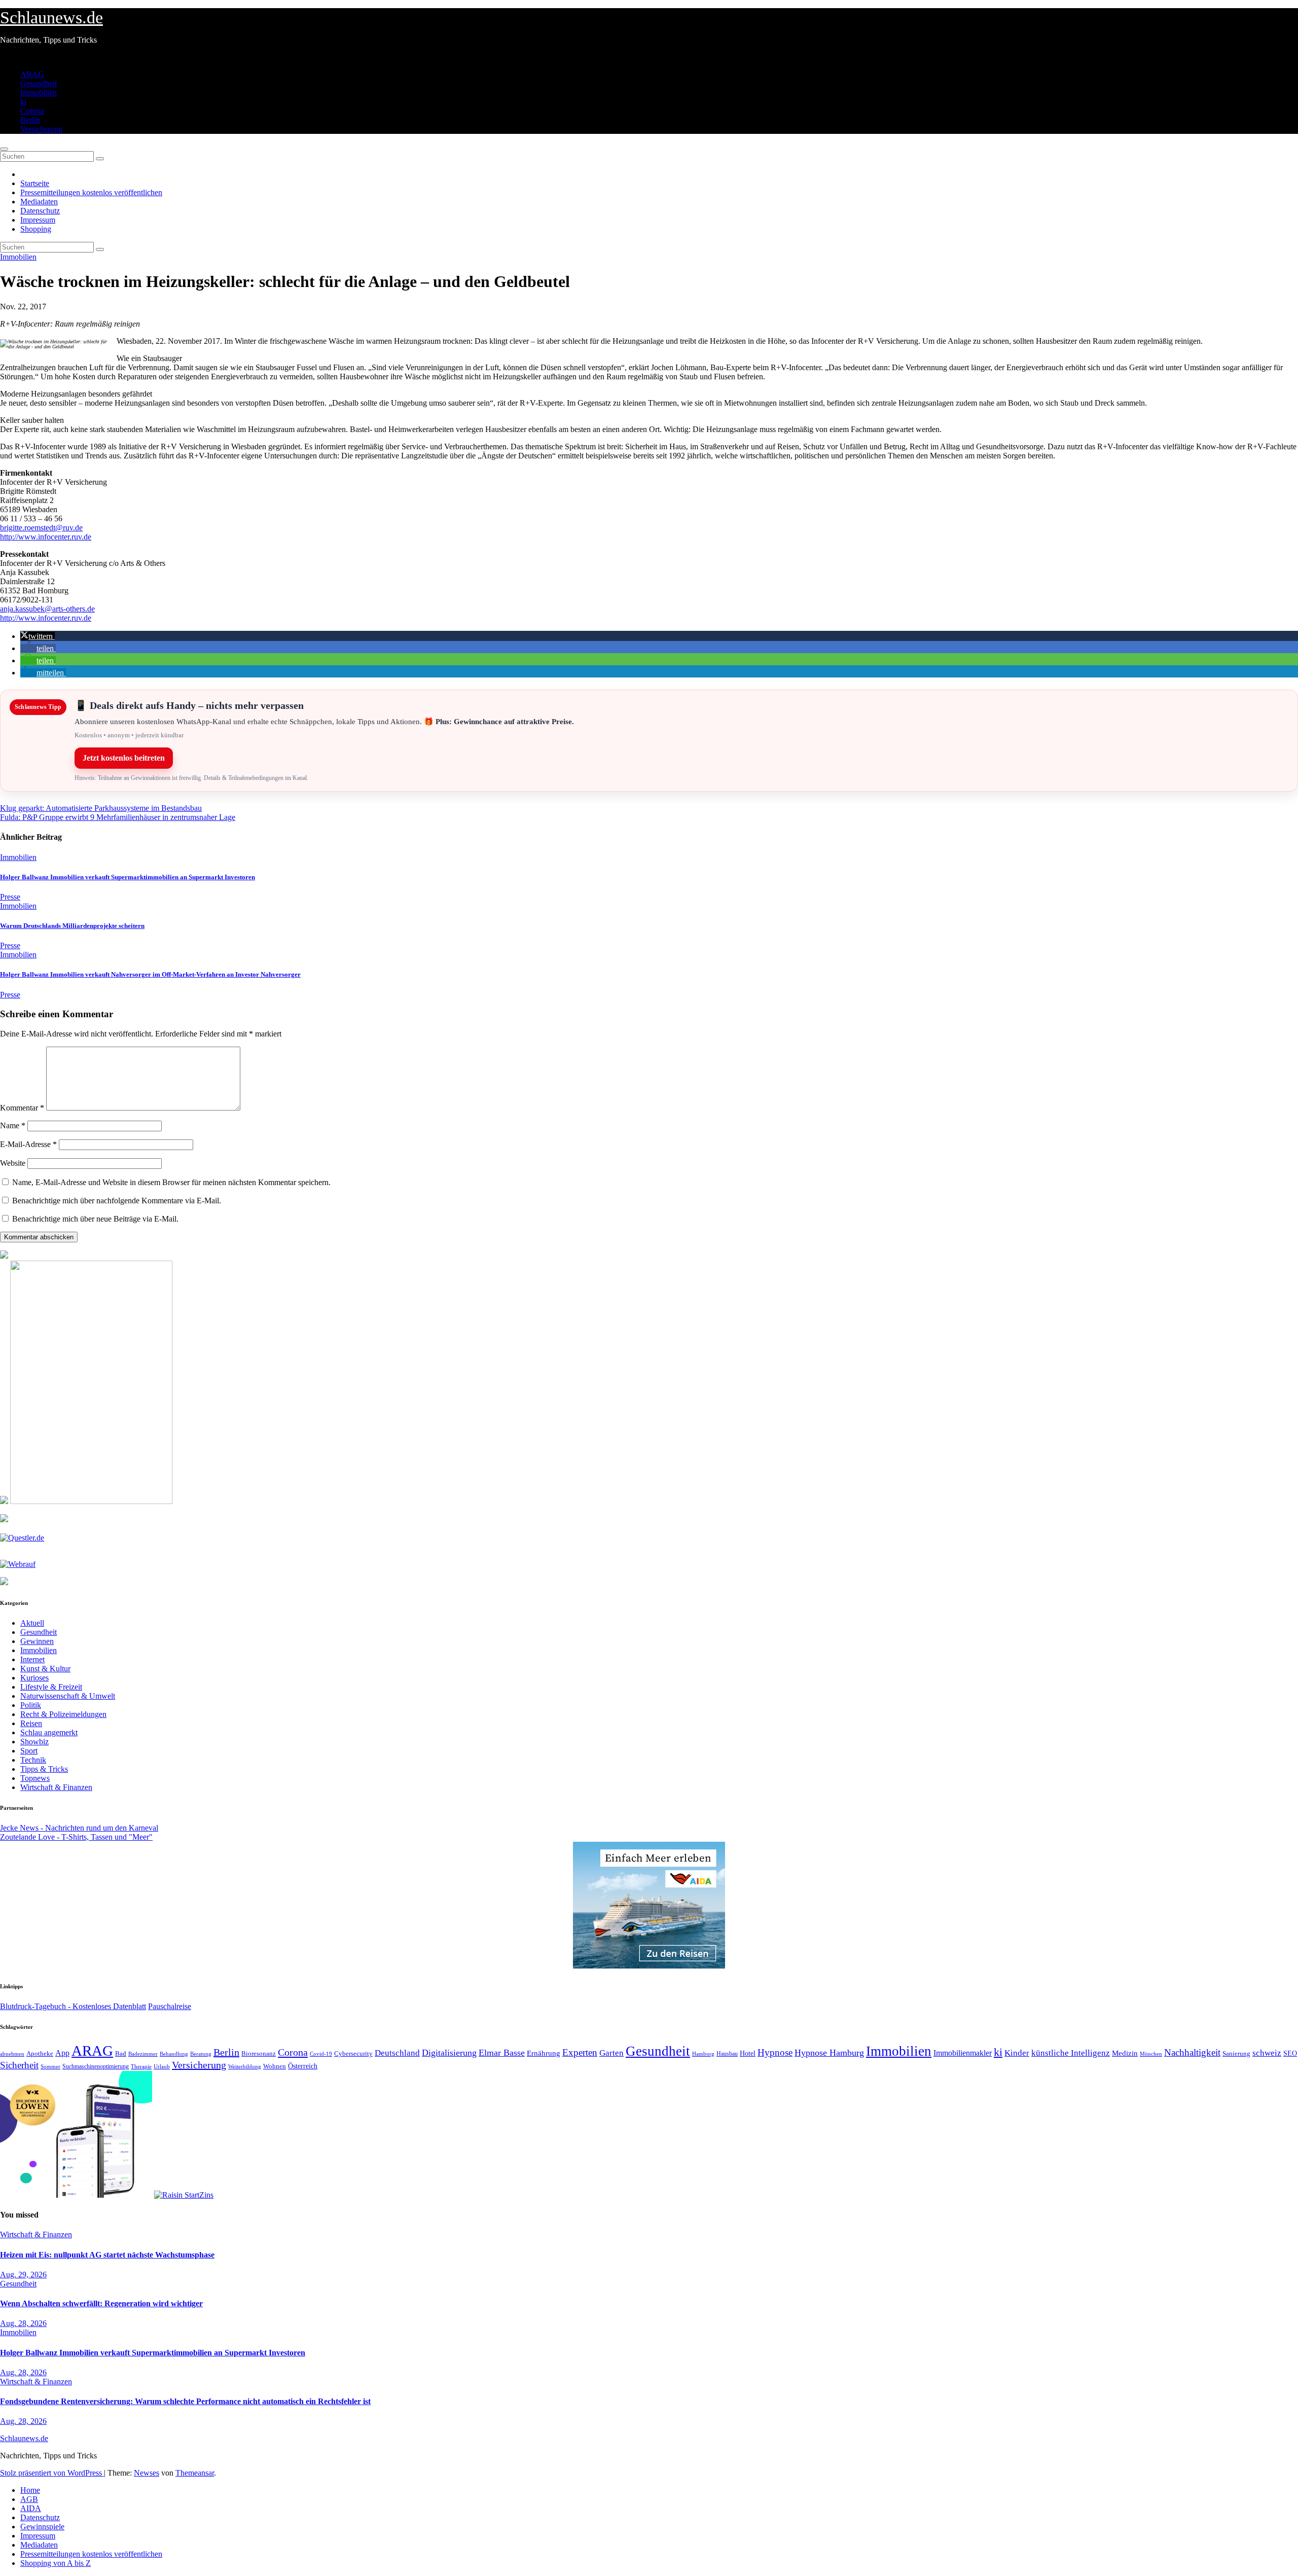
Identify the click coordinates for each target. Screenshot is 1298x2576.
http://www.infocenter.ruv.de (46, 537)
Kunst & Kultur (45, 1669)
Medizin (1125, 2053)
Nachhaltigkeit (1192, 2052)
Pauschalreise (170, 2006)
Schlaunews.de (51, 17)
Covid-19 (321, 2054)
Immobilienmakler (963, 2053)
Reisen (31, 1723)
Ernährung (544, 2053)
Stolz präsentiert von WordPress (52, 2473)
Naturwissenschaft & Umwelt (68, 1696)
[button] (38, 636)
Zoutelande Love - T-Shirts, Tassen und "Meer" (76, 1837)
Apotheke (40, 2054)
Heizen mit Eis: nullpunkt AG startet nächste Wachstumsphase (107, 2255)
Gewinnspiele (42, 2527)
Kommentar (22, 1108)
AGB (29, 2499)
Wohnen (275, 2066)
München (1151, 2054)
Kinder (1017, 2053)
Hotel (748, 2053)
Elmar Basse (502, 2053)
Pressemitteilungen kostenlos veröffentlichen (91, 192)
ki (23, 102)
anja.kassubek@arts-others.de (47, 609)
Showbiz (34, 1742)
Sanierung (1236, 2053)
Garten (611, 2053)
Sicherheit (19, 2065)
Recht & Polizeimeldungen (63, 1714)
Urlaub (162, 2066)
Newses (147, 2473)
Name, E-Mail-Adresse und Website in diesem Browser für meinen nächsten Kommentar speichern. (171, 1182)
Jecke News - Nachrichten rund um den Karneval (79, 1828)
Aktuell (32, 1623)
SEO (1290, 2053)
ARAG (32, 74)
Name (13, 1125)
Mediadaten (39, 202)
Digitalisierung (449, 2053)
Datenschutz (40, 211)
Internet (32, 1659)
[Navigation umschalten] (4, 149)
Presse (10, 897)
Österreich (303, 2066)
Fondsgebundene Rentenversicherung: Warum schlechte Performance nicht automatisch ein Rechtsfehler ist (185, 2401)
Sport (29, 1751)
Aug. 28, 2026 (23, 2323)
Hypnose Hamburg (829, 2053)
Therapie (141, 2066)
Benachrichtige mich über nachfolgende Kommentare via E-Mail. (117, 1201)
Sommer (50, 2066)
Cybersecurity (353, 2054)
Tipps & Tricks (44, 1769)
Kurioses (34, 1678)
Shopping (36, 229)
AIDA (31, 2508)
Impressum (38, 220)
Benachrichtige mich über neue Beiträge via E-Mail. (95, 1219)
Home (30, 2490)
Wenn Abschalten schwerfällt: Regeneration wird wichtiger (101, 2303)
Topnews (35, 1778)
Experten (580, 2052)
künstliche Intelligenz (1071, 2053)
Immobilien (39, 93)
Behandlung (174, 2054)
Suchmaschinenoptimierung (96, 2066)
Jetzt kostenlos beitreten (124, 758)
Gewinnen (37, 1641)
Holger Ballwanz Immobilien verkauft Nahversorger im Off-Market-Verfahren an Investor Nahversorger (150, 974)
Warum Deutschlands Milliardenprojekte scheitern (72, 926)
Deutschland (397, 2053)
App (62, 2053)
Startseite (35, 183)
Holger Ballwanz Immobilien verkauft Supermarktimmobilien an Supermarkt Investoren (128, 877)
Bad (121, 2053)
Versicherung (41, 129)
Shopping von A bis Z (56, 2563)
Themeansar (195, 2473)
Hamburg (703, 2054)
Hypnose (775, 2052)
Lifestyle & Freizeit (51, 1687)
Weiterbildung (245, 2066)
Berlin (30, 120)
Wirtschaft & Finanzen (56, 1787)
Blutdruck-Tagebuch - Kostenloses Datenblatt (73, 2006)
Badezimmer (143, 2054)
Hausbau (727, 2054)
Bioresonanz (259, 2053)
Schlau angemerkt (49, 1732)
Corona (32, 111)
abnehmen (12, 2054)
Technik (33, 1760)
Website (13, 1163)
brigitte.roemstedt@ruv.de (41, 528)
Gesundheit (39, 83)
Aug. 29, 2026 (23, 2275)
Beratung (201, 2054)
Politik (31, 1705)
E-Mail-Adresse (28, 1144)
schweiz (1267, 2053)
